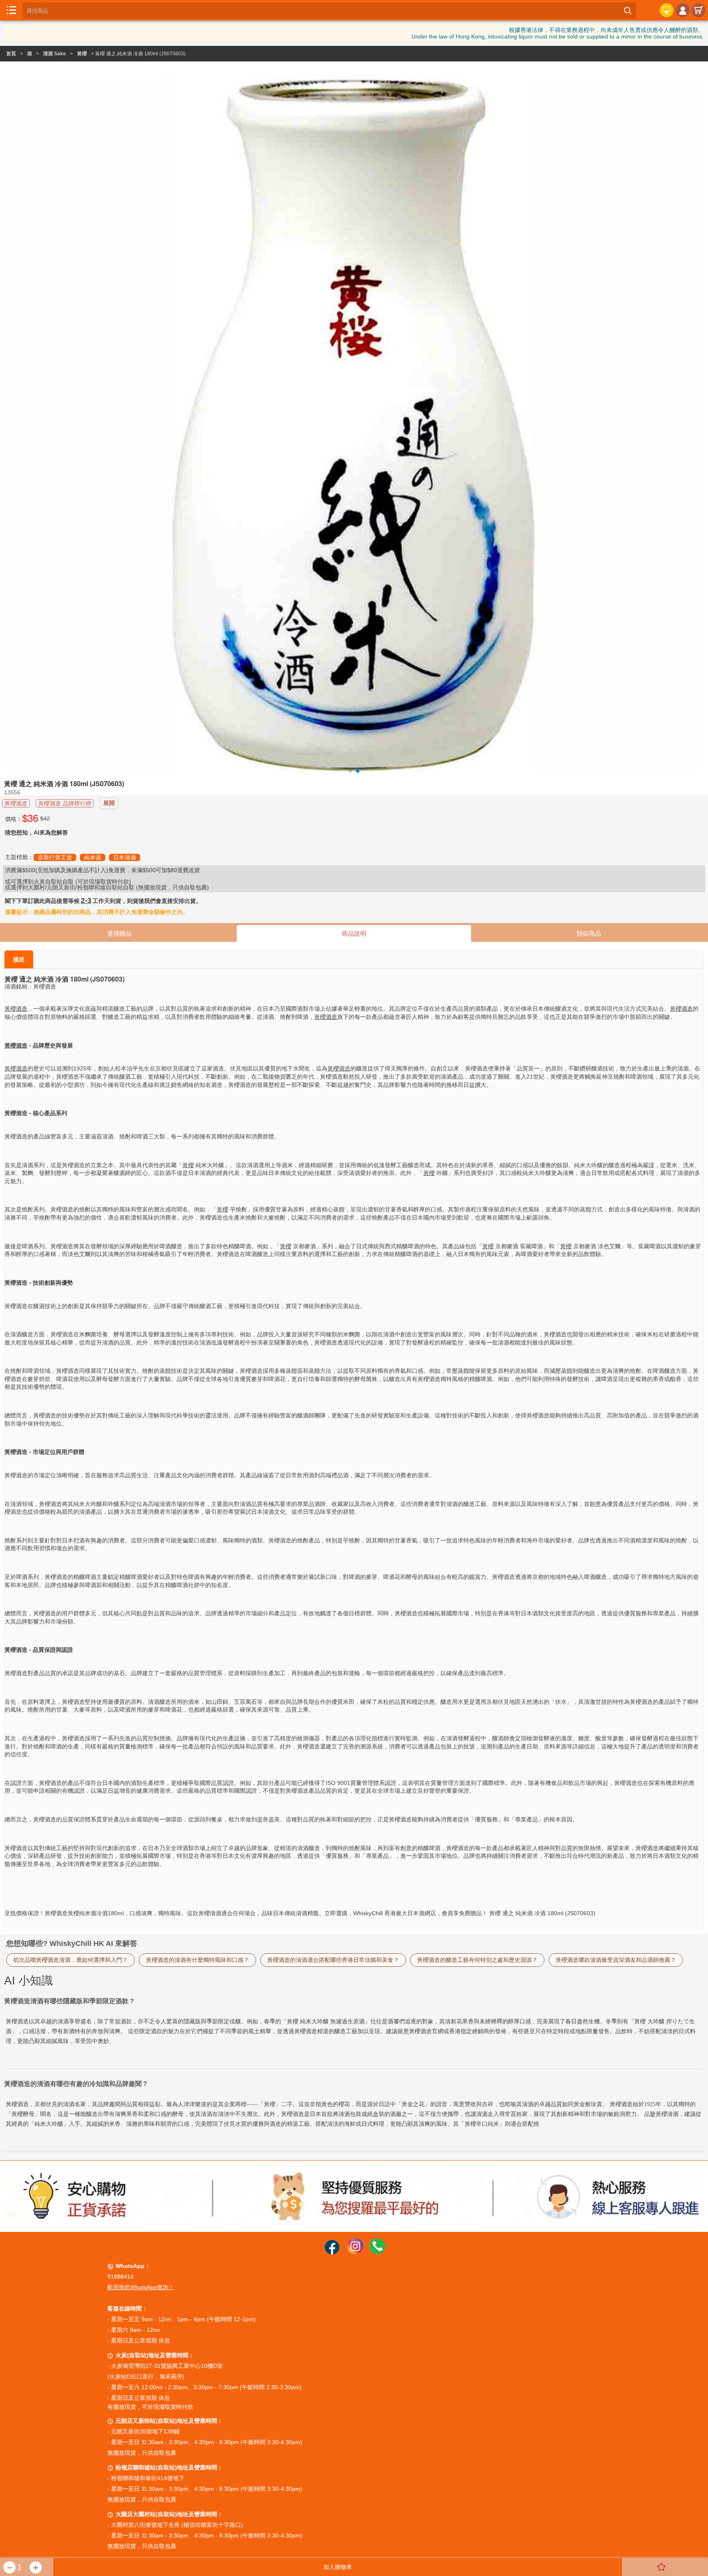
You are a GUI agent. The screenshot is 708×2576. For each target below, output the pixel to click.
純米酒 (93, 857)
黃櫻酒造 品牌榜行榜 (65, 803)
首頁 (11, 54)
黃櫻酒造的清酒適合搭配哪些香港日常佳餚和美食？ (333, 1960)
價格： (14, 819)
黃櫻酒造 (16, 803)
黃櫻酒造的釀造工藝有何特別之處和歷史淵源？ (477, 1960)
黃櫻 (82, 54)
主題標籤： (19, 857)
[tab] (354, 2069)
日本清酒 (125, 857)
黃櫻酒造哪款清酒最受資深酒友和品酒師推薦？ (616, 1960)
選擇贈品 (119, 933)
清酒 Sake (54, 54)
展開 (109, 803)
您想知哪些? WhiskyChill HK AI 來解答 (72, 1943)
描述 (19, 959)
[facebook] (332, 2252)
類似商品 (589, 933)
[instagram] (355, 2252)
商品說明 (354, 933)
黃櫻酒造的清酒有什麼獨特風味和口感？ (197, 1960)
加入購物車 (338, 2567)
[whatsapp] (377, 2252)
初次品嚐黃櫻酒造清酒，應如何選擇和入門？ (70, 1960)
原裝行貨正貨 (55, 857)
